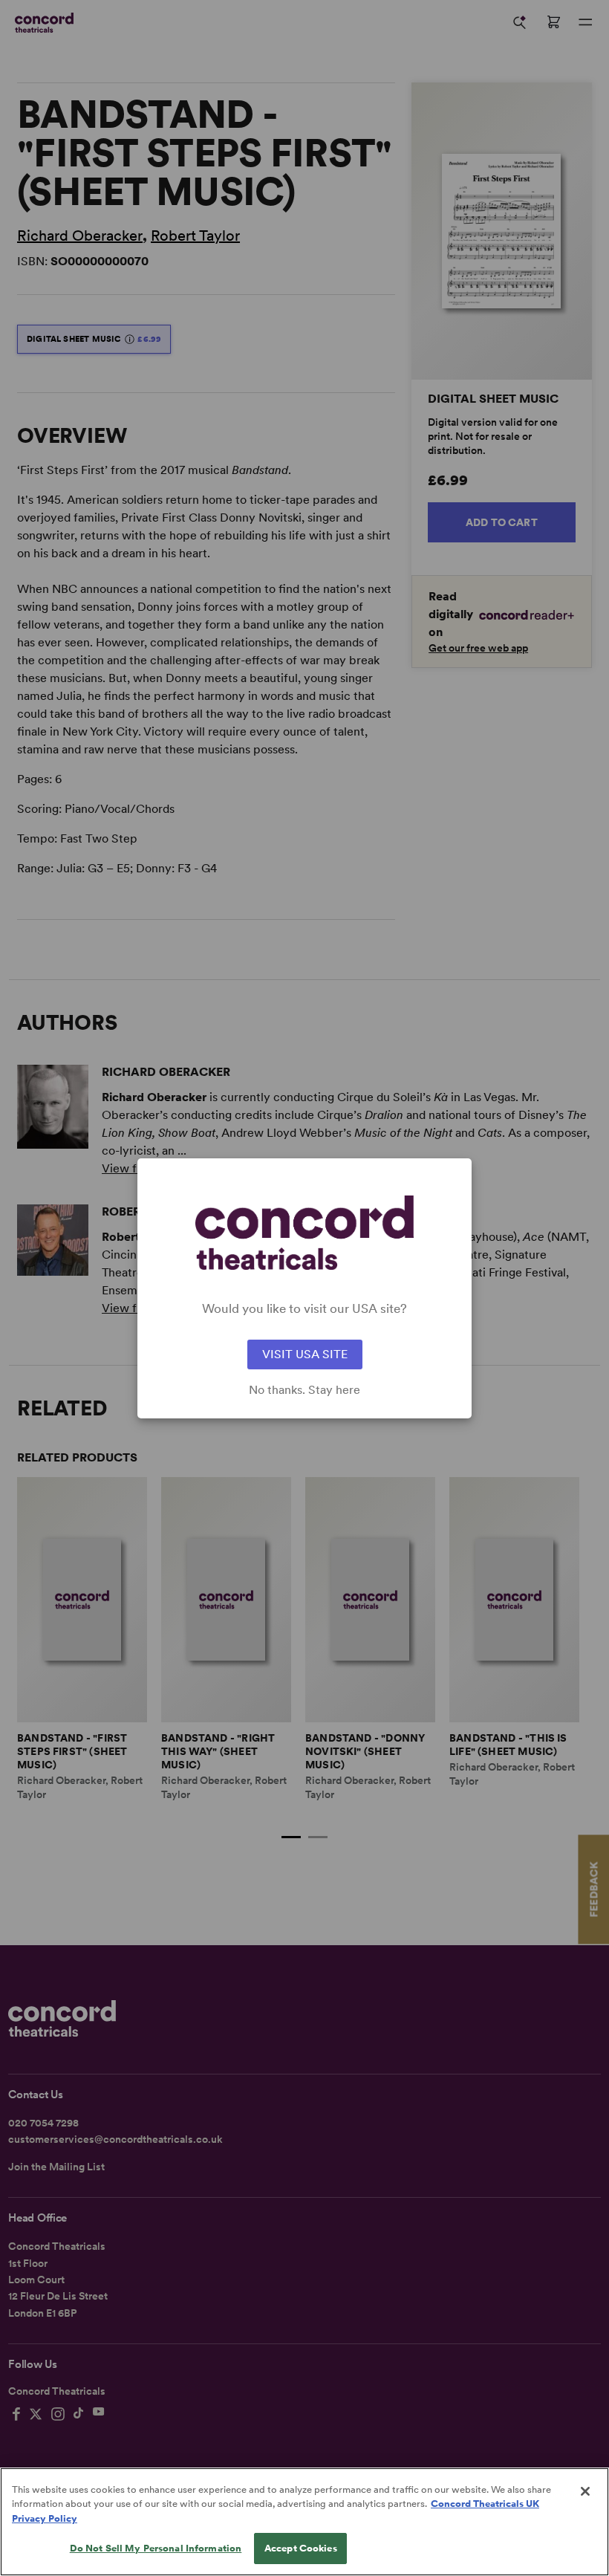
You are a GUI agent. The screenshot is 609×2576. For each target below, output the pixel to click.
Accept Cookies (301, 2548)
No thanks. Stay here (304, 1390)
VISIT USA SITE (305, 1354)
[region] (304, 2522)
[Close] (585, 2491)
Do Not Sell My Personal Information (156, 2548)
